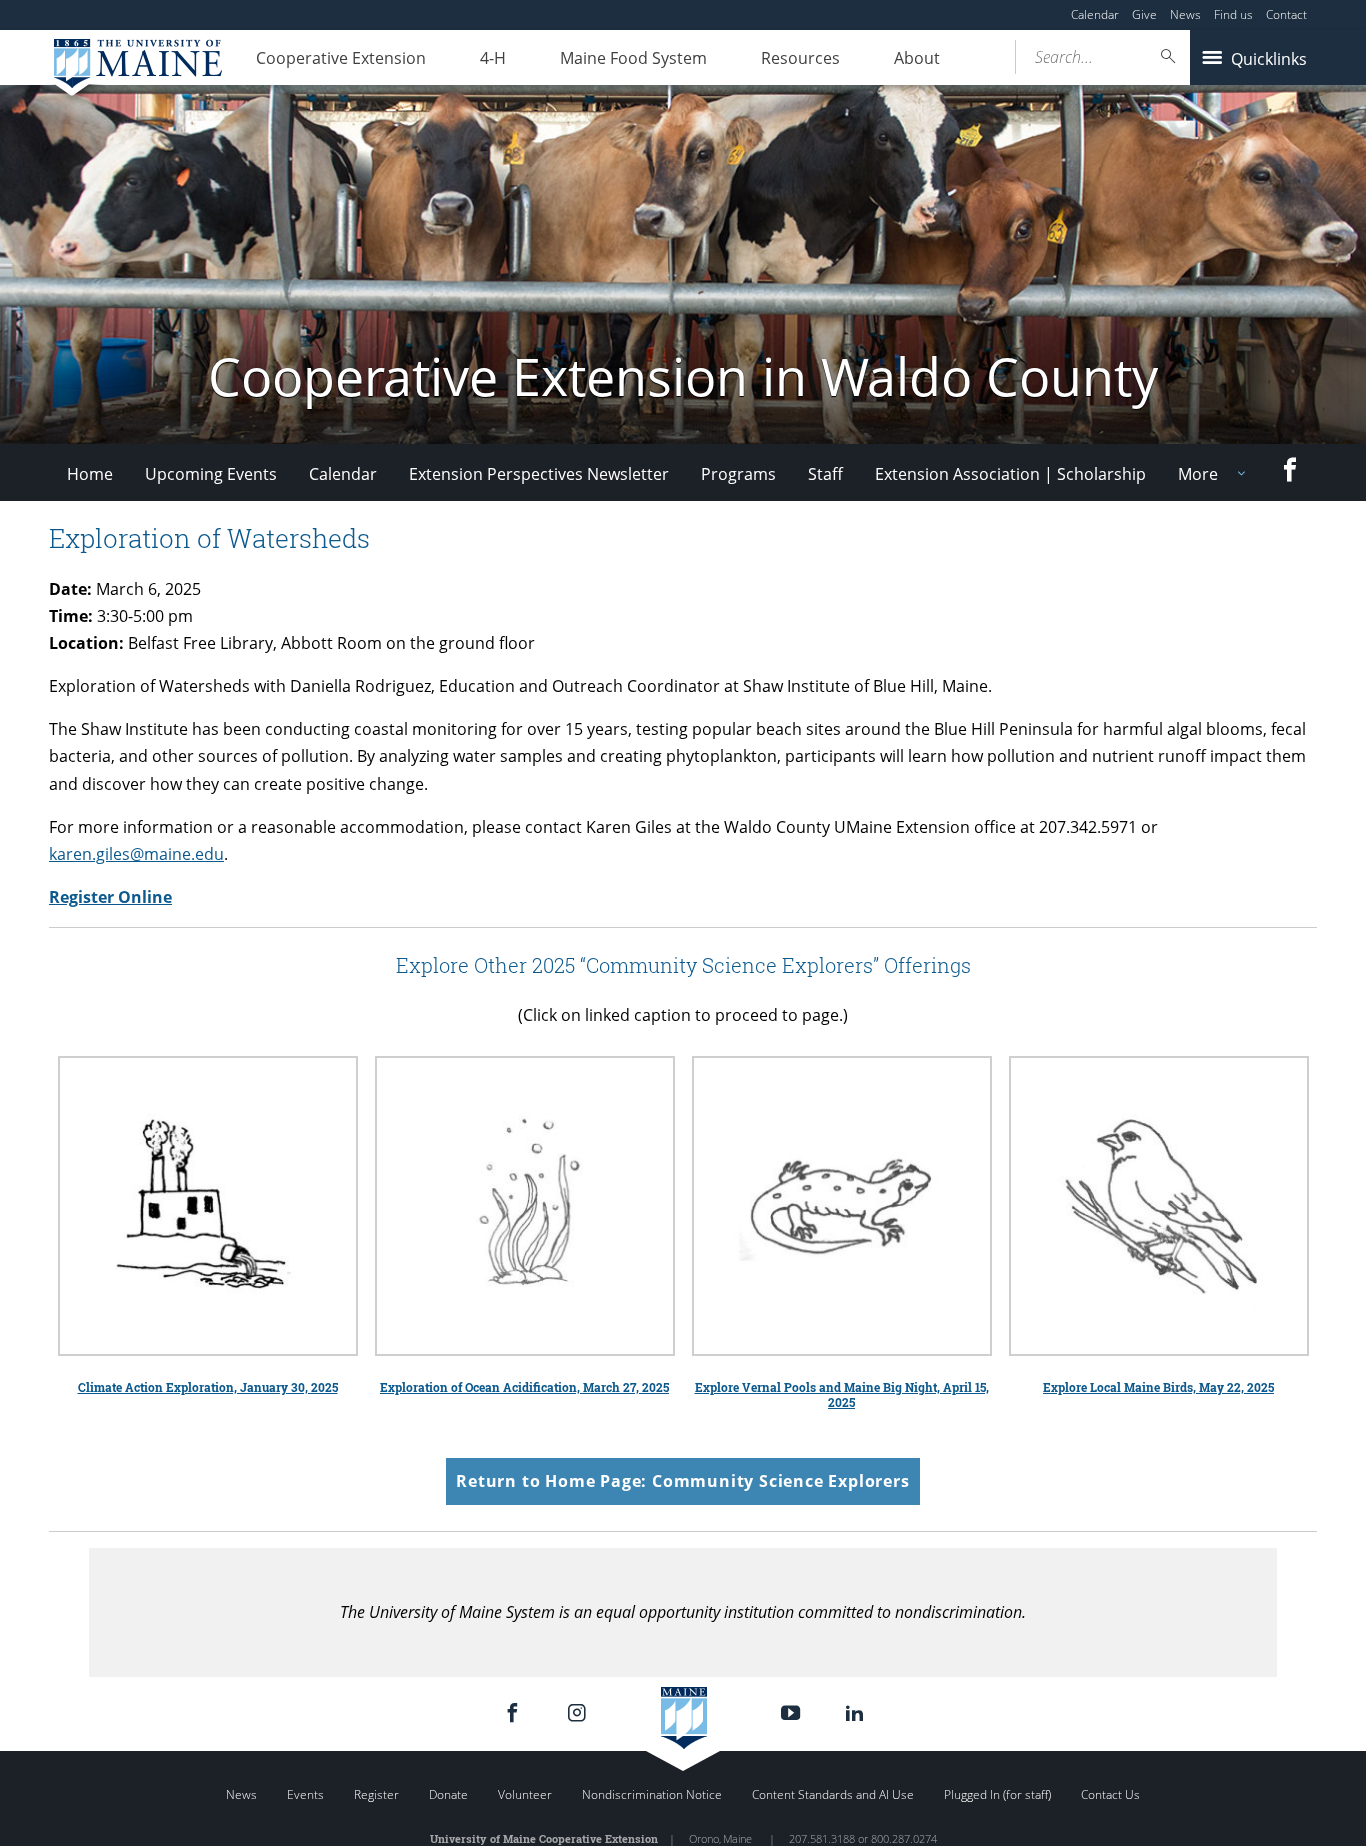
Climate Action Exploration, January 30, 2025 (208, 1387)
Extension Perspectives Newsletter (539, 474)
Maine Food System (633, 58)
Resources (800, 58)
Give (1144, 14)
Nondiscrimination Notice (652, 1794)
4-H (493, 58)
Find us (1233, 14)
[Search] (1169, 56)
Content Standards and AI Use (833, 1794)
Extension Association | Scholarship (1010, 474)
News (1185, 14)
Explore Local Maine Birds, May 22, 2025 (1158, 1387)
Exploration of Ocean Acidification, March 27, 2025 (524, 1387)
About (917, 58)
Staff (825, 474)
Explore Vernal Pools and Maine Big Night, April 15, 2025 (842, 1394)
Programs (738, 474)
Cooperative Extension (341, 58)
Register (376, 1794)
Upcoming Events (211, 474)
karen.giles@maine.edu (136, 854)
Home (90, 474)
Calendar (1095, 14)
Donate (448, 1794)
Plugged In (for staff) (997, 1794)
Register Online (110, 897)
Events (305, 1794)
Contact (1286, 14)
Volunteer (525, 1794)
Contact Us (1110, 1794)
